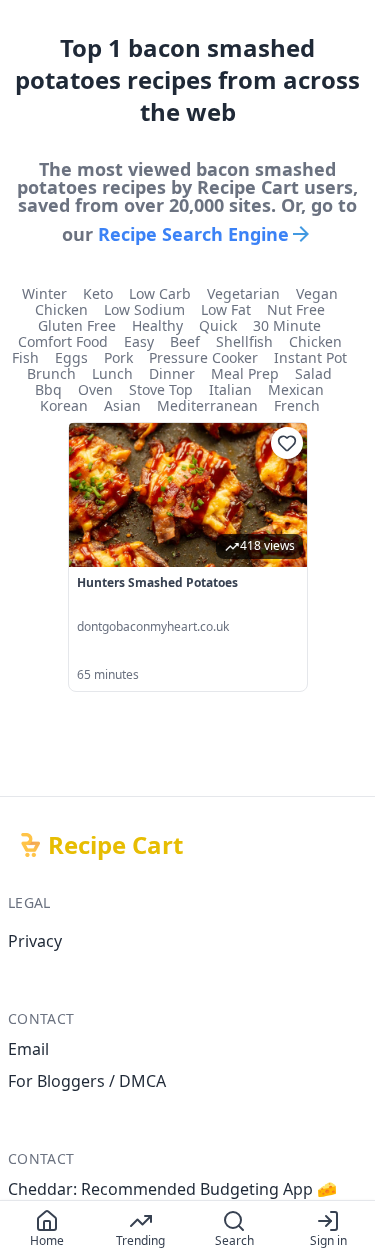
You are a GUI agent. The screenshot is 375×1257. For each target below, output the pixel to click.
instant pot (310, 358)
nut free (296, 310)
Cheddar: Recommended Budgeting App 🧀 (172, 1189)
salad (313, 374)
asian (122, 406)
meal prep (245, 374)
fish (25, 358)
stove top (161, 390)
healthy (157, 326)
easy (139, 342)
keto (98, 294)
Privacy (35, 941)
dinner (172, 374)
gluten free (77, 326)
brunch (51, 374)
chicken (61, 310)
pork (118, 358)
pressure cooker (203, 358)
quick (218, 326)
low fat (226, 310)
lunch (112, 374)
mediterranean (207, 406)
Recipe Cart (115, 845)
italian (230, 390)
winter (44, 294)
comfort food (63, 342)
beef (185, 342)
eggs (71, 358)
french (297, 406)
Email (28, 1049)
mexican (296, 390)
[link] (188, 557)
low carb (160, 294)
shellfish (244, 342)
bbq (48, 390)
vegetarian (243, 294)
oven (95, 390)
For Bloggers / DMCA (87, 1081)
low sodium (144, 310)
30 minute (287, 326)
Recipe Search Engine (193, 234)
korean (64, 406)
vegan (317, 294)
